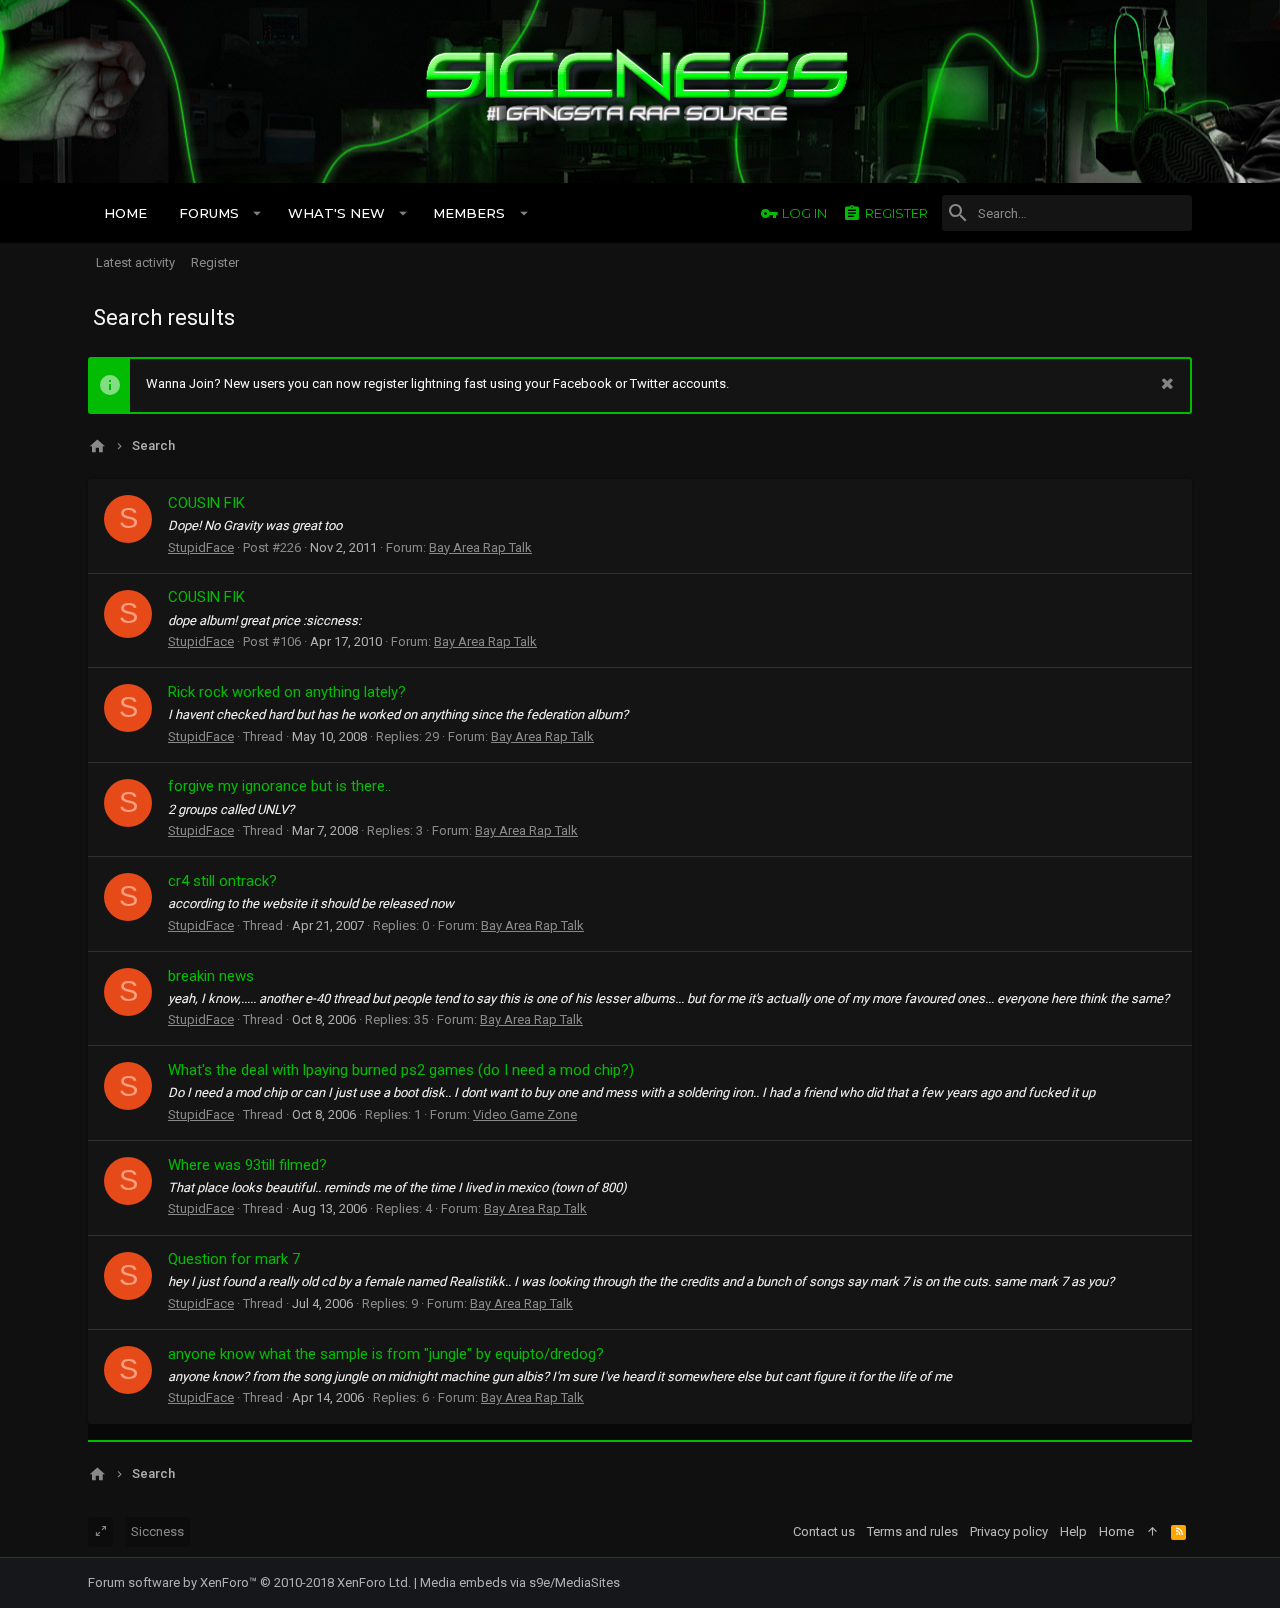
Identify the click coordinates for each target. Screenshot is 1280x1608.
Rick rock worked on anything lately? (287, 692)
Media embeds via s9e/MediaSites (520, 1582)
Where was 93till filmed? (247, 1165)
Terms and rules (912, 1531)
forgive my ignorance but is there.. (279, 786)
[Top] (1152, 1532)
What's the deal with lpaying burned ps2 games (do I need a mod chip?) (401, 1070)
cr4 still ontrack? (222, 881)
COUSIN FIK (206, 503)
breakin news (211, 976)
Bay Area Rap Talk (480, 547)
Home (1116, 1531)
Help (1073, 1531)
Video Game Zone (525, 1114)
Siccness (157, 1531)
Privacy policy (1009, 1531)
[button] (257, 213)
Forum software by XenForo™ (249, 1582)
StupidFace (201, 547)
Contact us (824, 1531)
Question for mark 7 (234, 1259)
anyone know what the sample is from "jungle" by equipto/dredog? (386, 1354)
